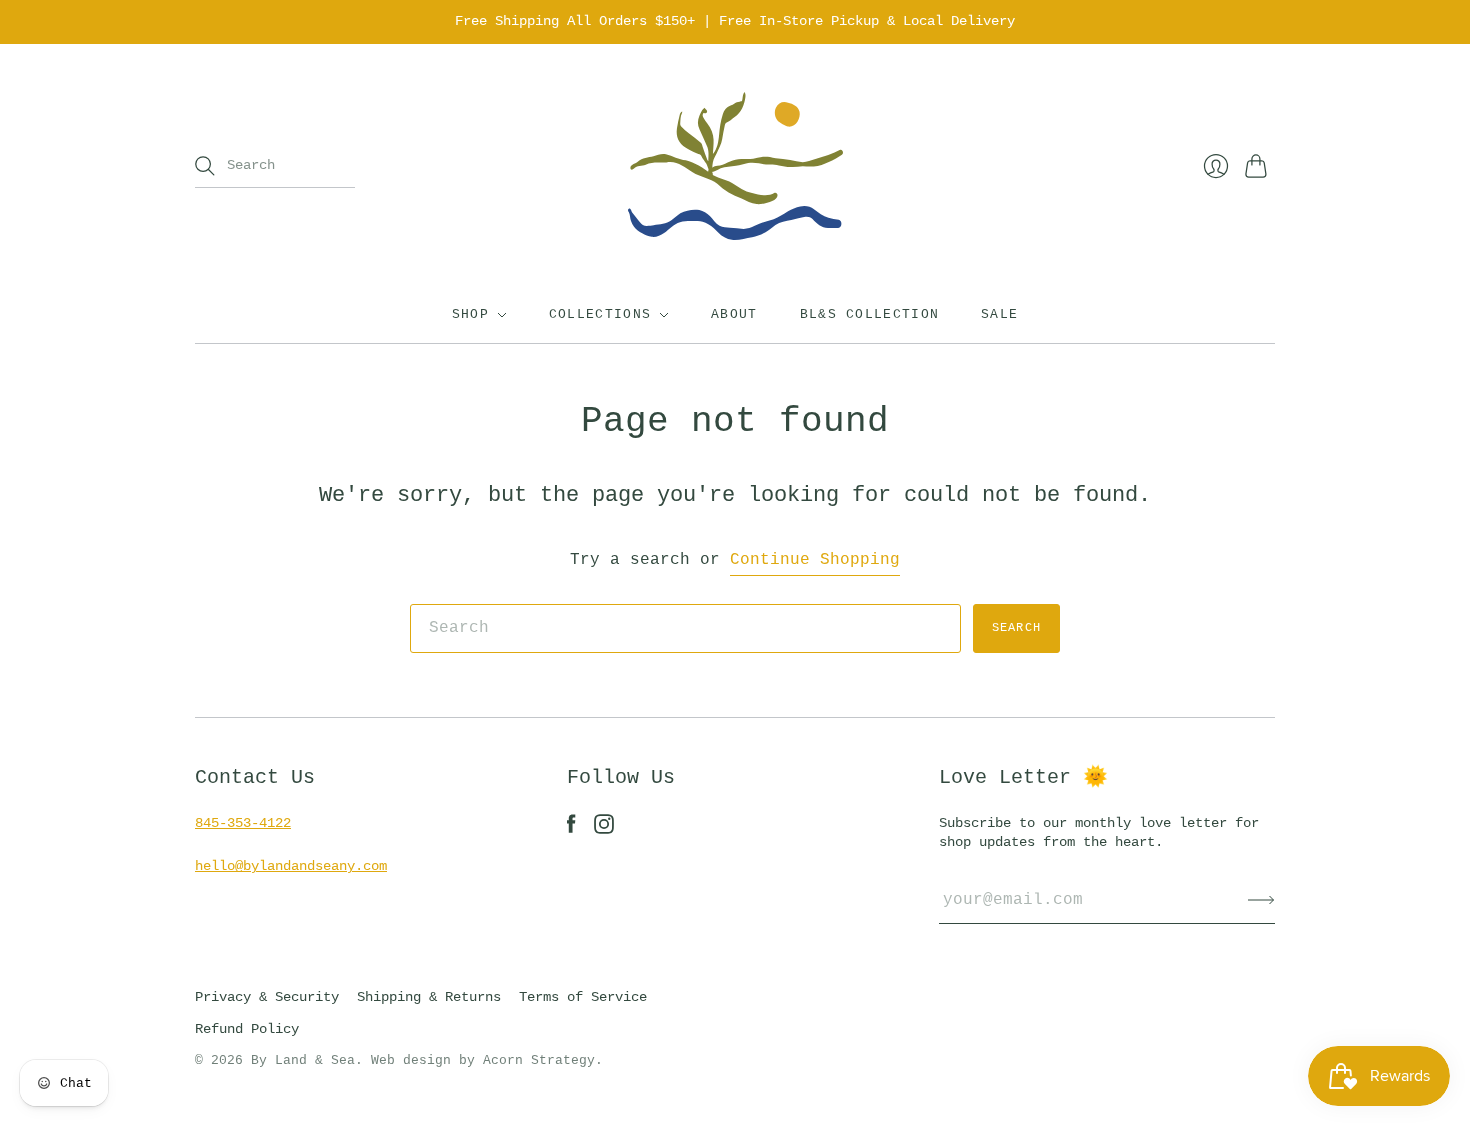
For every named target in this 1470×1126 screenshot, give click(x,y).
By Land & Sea (303, 1060)
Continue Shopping (815, 560)
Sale (999, 314)
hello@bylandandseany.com (291, 866)
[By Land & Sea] (735, 166)
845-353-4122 (243, 823)
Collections (600, 314)
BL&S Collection (870, 314)
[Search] (205, 166)
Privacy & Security (267, 997)
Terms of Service (583, 997)
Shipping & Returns (429, 997)
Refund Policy (247, 1029)
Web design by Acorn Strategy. (487, 1060)
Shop (470, 314)
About (734, 314)
